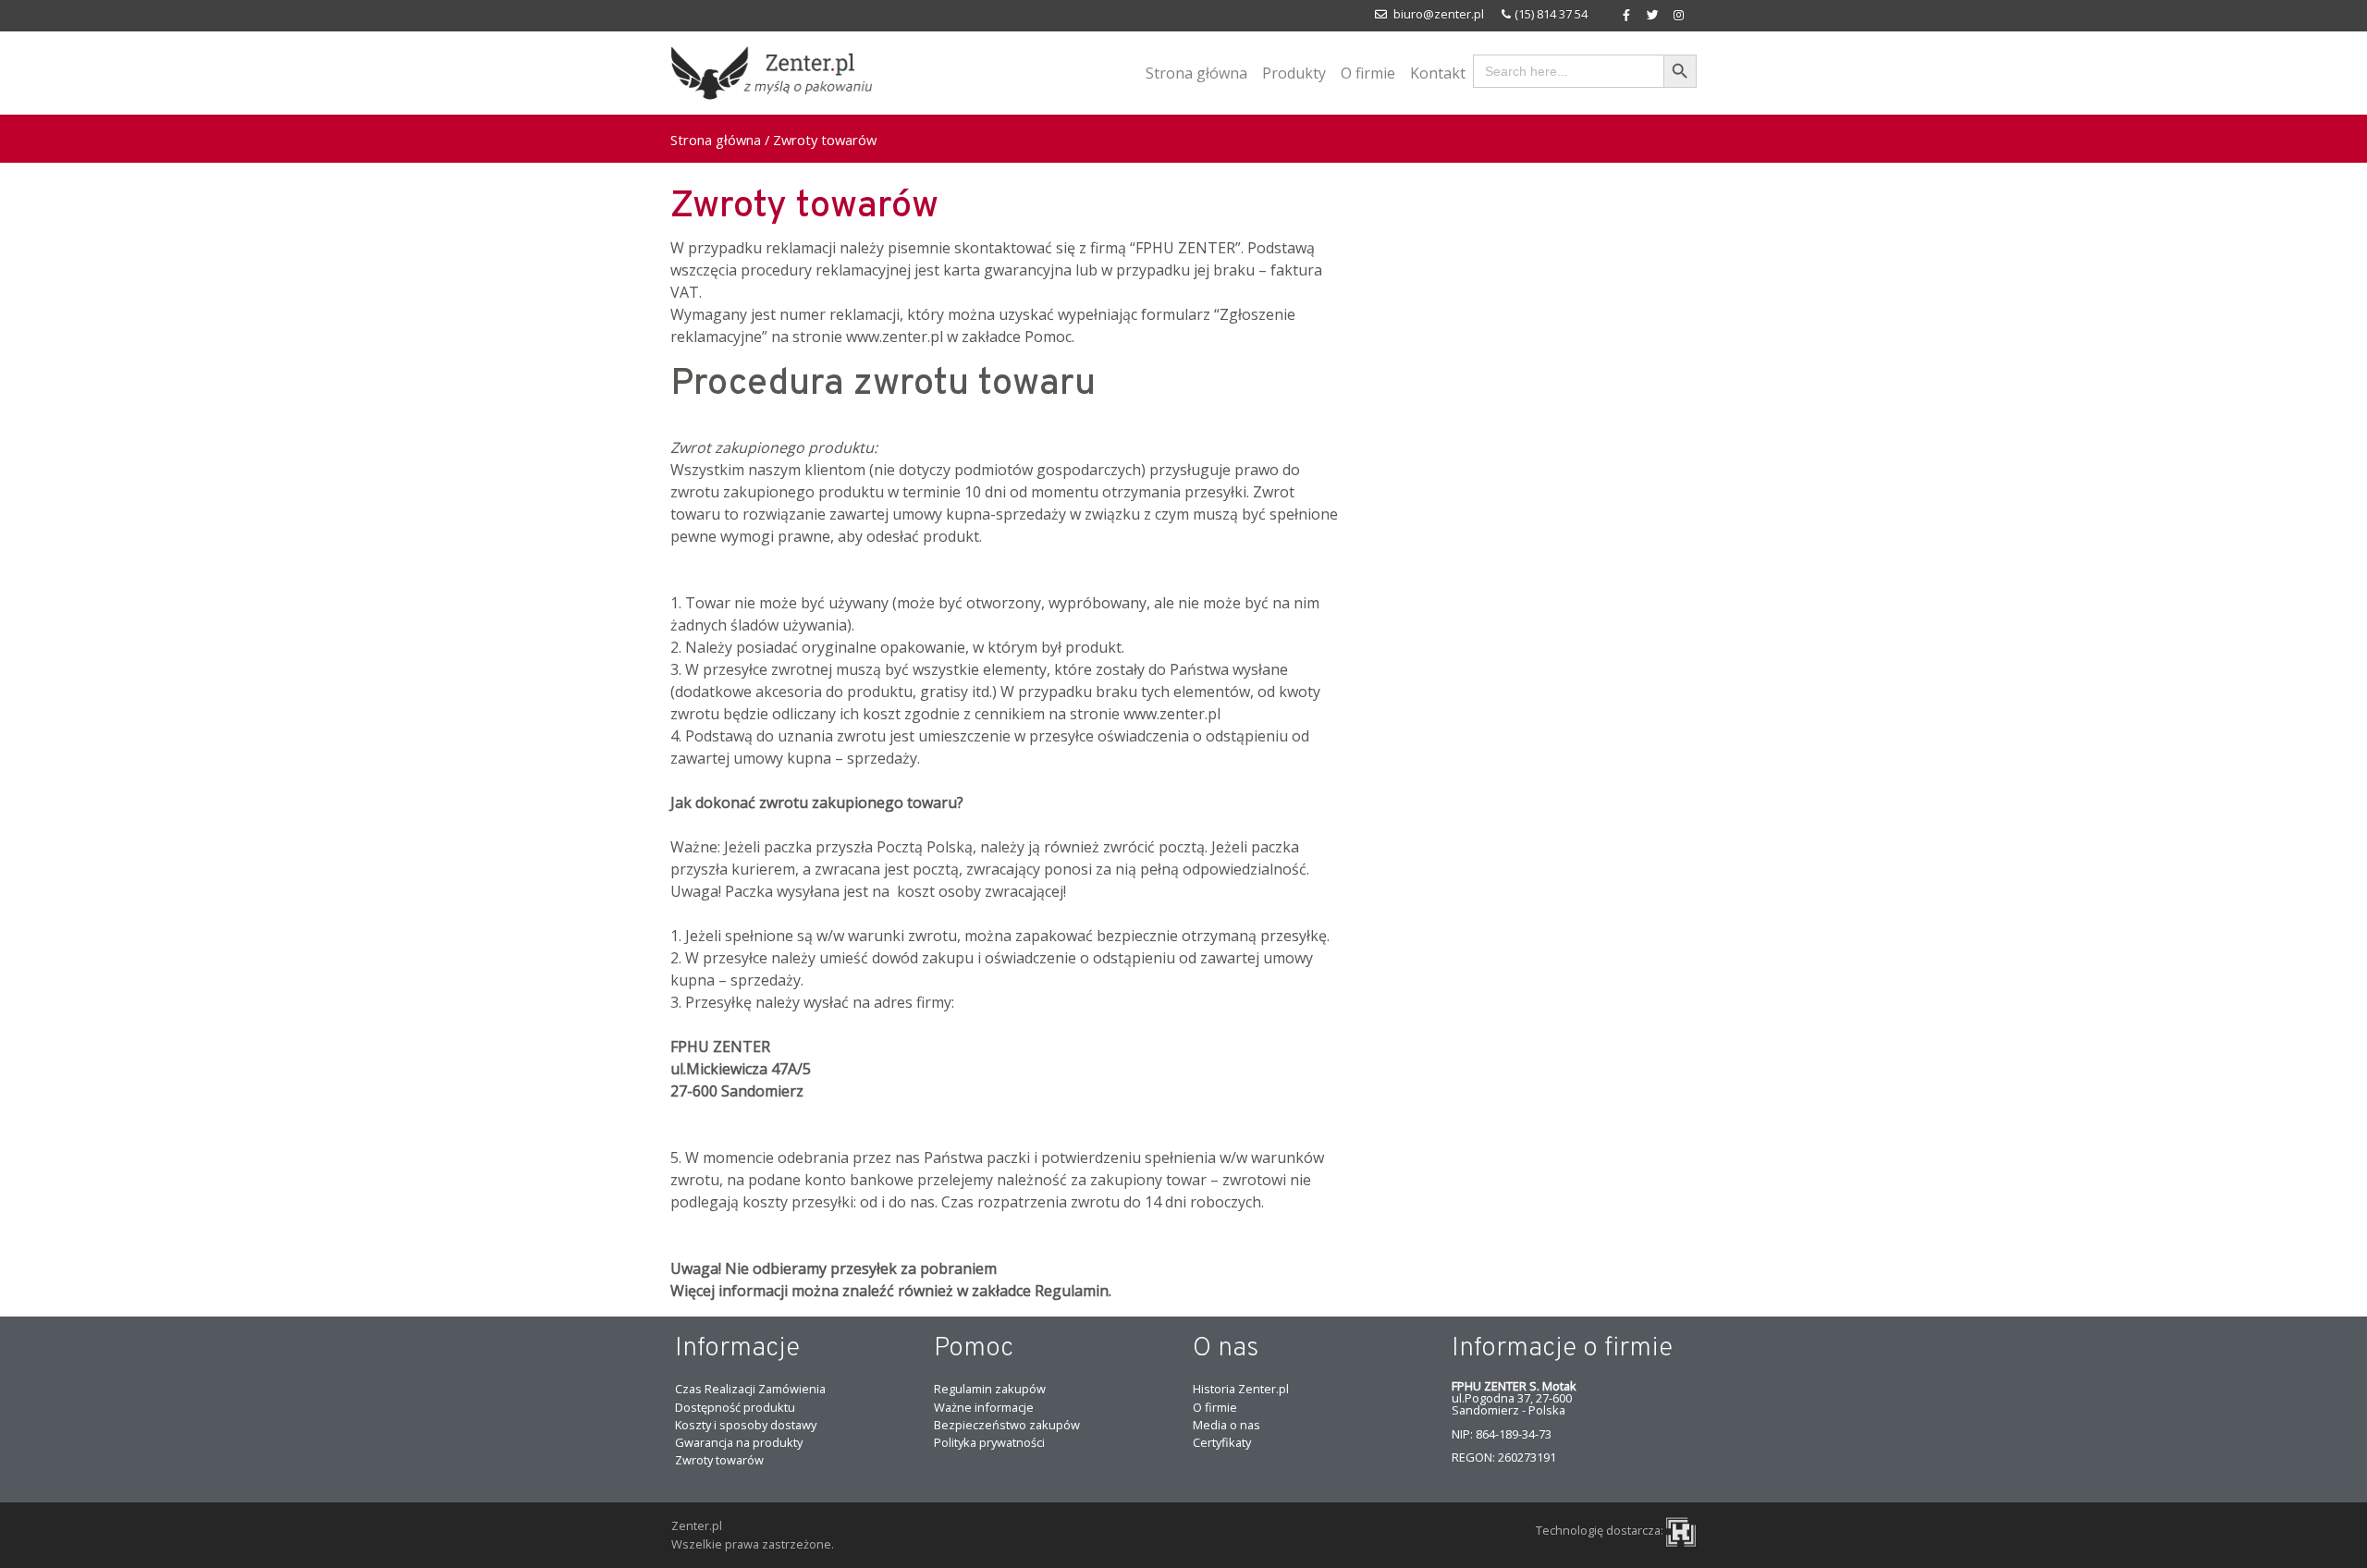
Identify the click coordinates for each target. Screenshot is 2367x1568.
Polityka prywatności (989, 1442)
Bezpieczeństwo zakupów (1007, 1425)
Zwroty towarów (804, 207)
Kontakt (1438, 73)
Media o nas (1226, 1425)
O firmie (1368, 73)
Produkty (1294, 73)
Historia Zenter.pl (1241, 1389)
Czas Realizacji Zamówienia (750, 1389)
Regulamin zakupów (990, 1389)
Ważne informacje (984, 1407)
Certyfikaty (1222, 1442)
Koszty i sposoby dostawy (746, 1425)
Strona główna (1196, 73)
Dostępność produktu (735, 1407)
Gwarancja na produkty (739, 1442)
